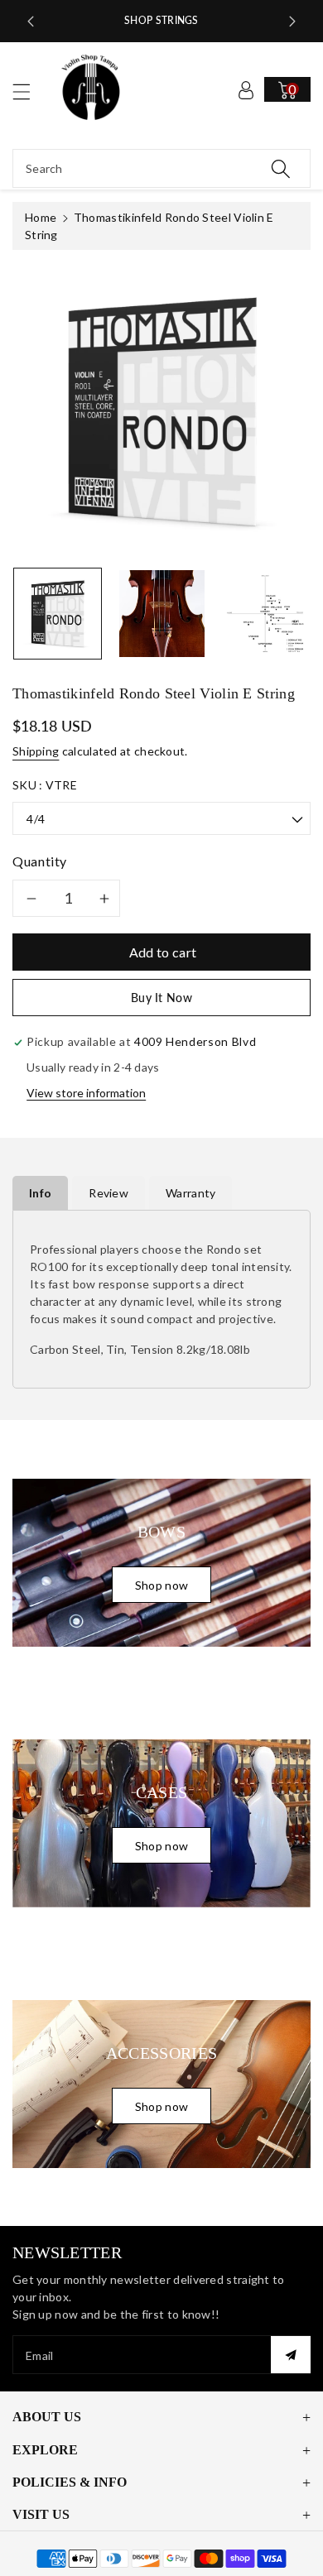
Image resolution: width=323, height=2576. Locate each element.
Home (41, 217)
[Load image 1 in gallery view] (58, 614)
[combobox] (161, 168)
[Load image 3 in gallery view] (265, 614)
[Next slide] (292, 22)
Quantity (40, 861)
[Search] (281, 168)
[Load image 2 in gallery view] (162, 614)
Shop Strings (161, 20)
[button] (29, 91)
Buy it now (161, 998)
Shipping (36, 751)
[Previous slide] (31, 22)
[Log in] (246, 89)
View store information (86, 1093)
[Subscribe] (291, 2355)
